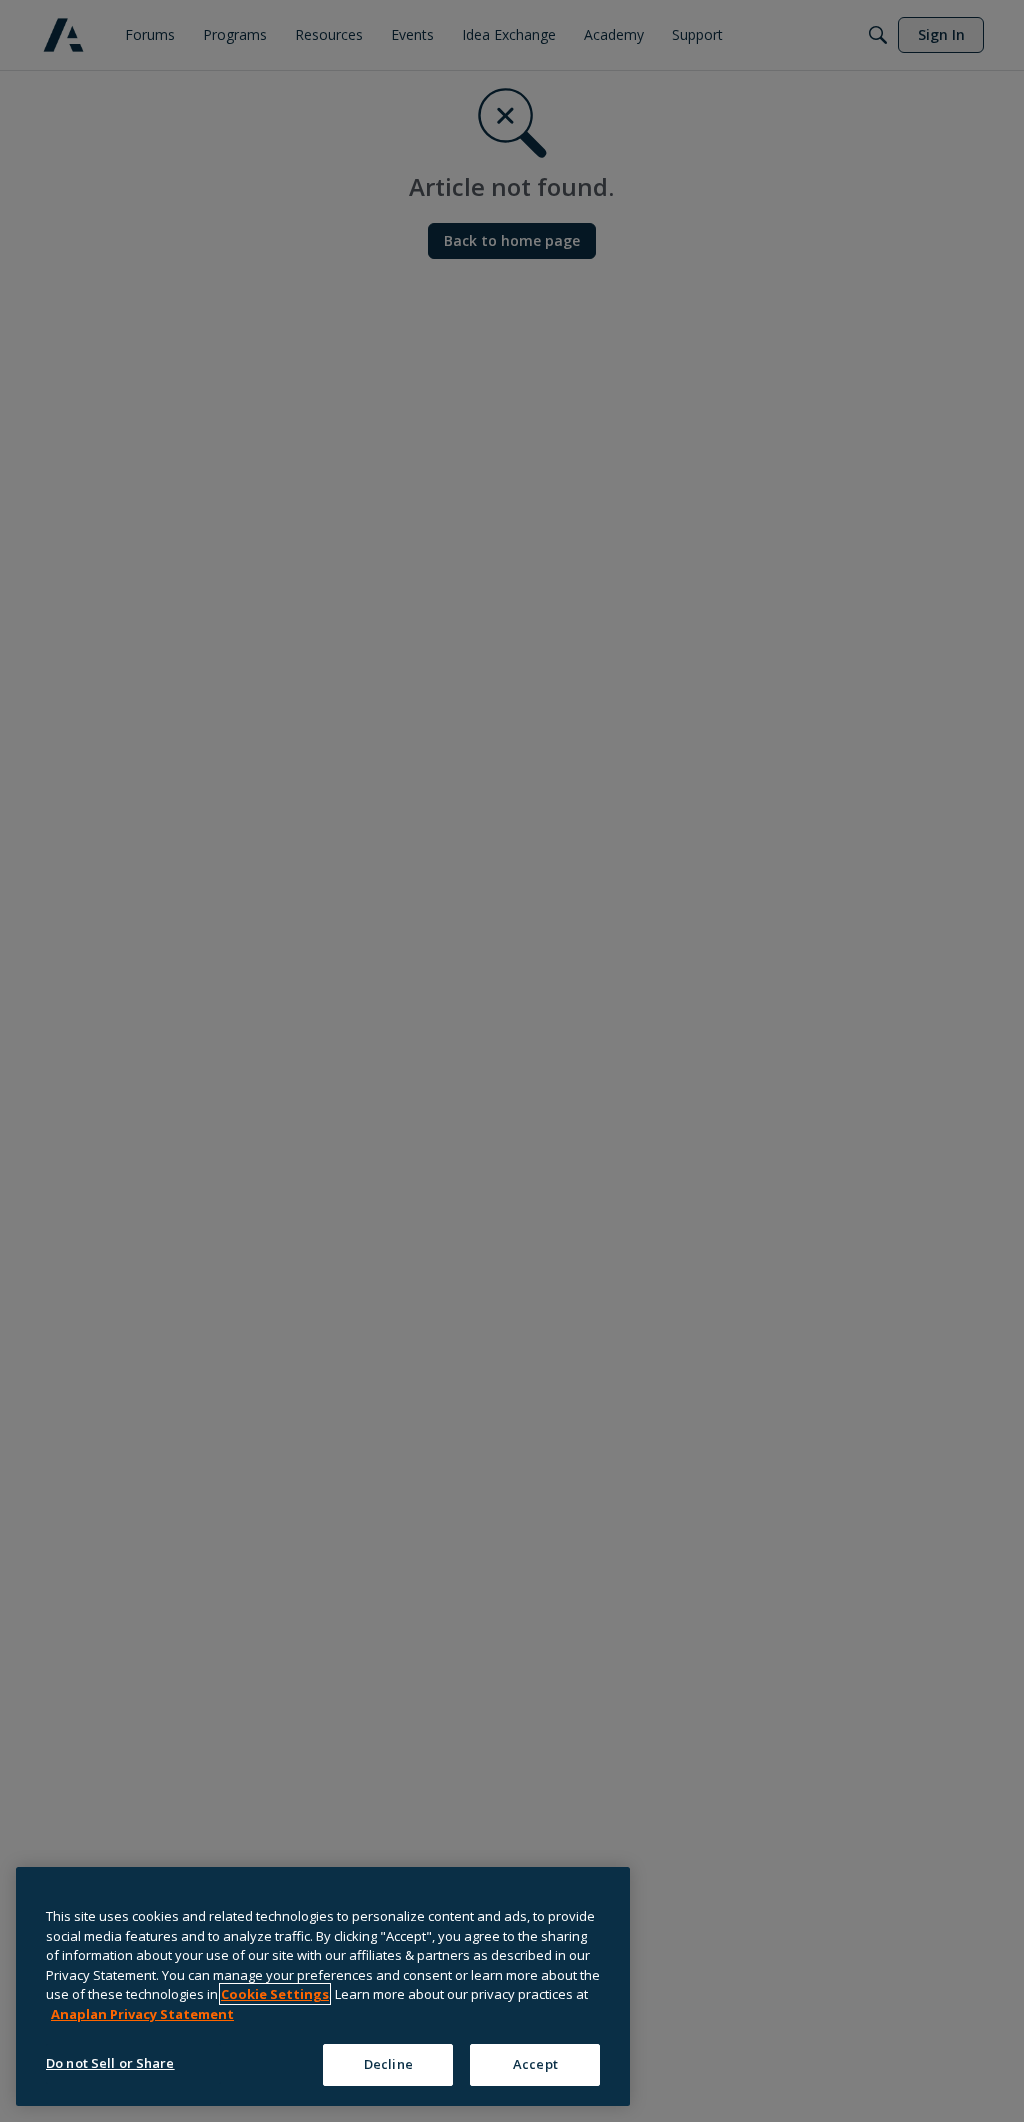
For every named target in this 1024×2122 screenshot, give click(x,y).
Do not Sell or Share (110, 2063)
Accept (535, 2064)
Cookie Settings (275, 1994)
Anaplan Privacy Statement (142, 2014)
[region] (323, 1986)
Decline (388, 2064)
